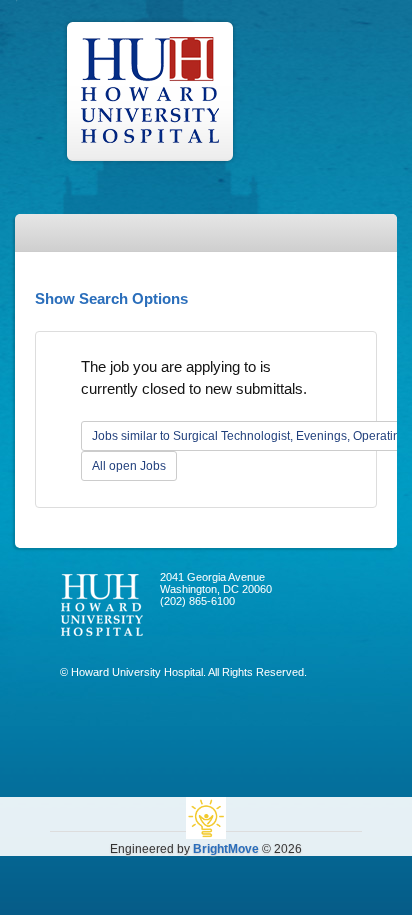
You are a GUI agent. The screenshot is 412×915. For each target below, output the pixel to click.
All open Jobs (129, 466)
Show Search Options (111, 298)
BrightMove (226, 849)
